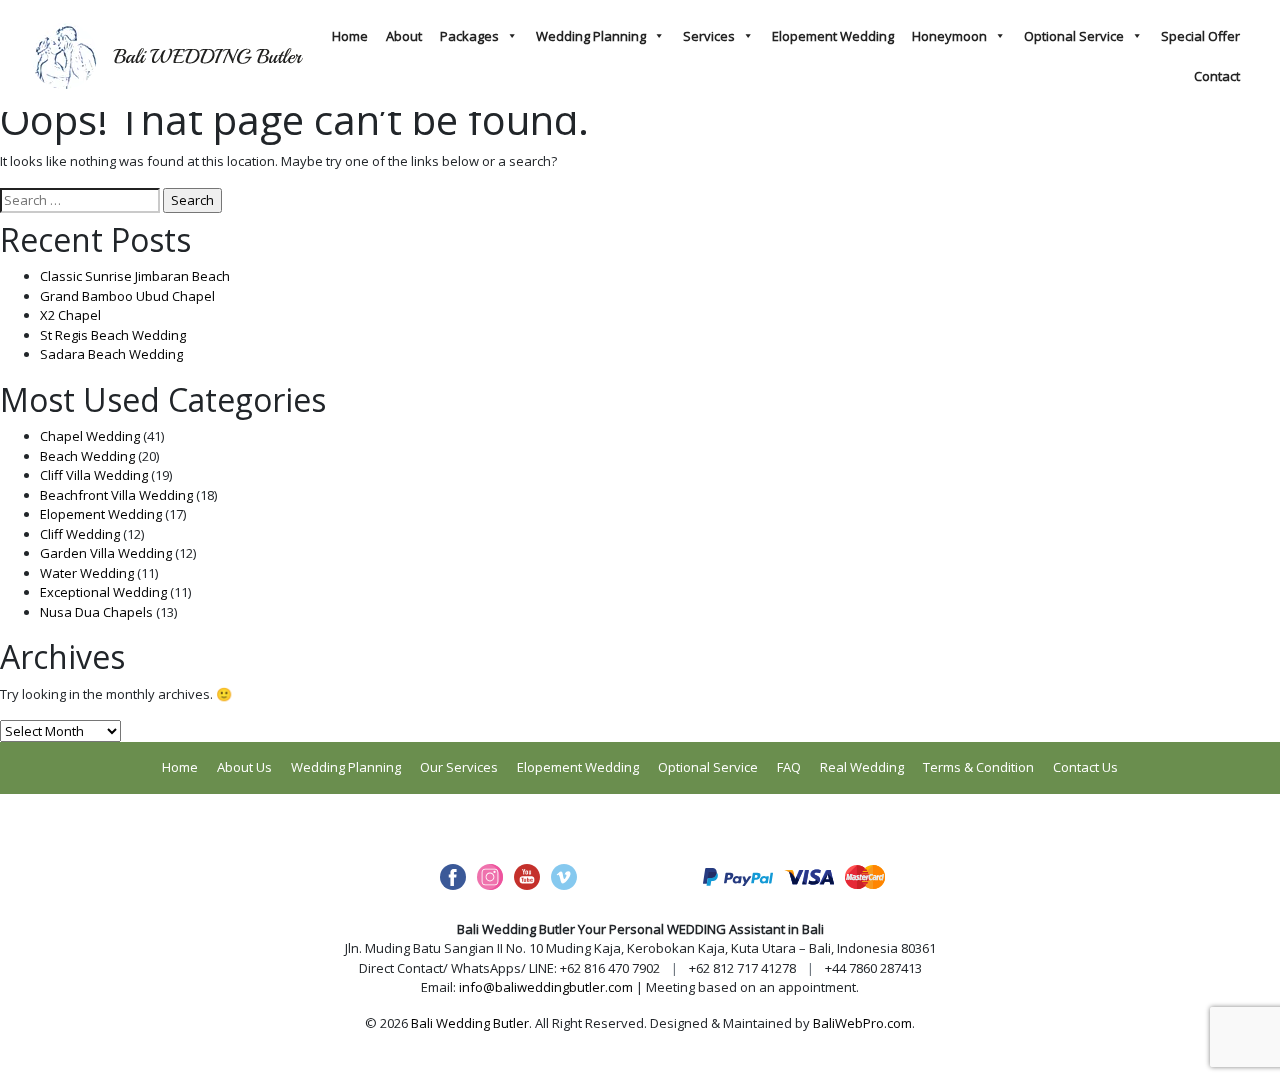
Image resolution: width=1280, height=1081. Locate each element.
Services (709, 36)
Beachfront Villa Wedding (116, 495)
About (404, 36)
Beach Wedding (87, 456)
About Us (244, 767)
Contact (1217, 76)
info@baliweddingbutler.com (546, 987)
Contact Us (1085, 767)
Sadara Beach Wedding (111, 354)
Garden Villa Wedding (106, 553)
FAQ (789, 767)
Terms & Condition (978, 767)
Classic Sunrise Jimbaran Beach (135, 276)
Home (350, 36)
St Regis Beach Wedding (113, 335)
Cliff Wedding (80, 534)
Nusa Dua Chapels (96, 612)
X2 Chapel (70, 315)
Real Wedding (862, 767)
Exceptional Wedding (103, 592)
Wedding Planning (591, 36)
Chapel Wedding (90, 436)
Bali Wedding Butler (470, 1023)
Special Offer (1200, 36)
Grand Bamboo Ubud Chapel (127, 296)
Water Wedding (87, 573)
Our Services (459, 767)
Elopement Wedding (833, 36)
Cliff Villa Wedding (94, 475)
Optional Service (1074, 36)
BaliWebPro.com (862, 1023)
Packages (469, 36)
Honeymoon (949, 36)
